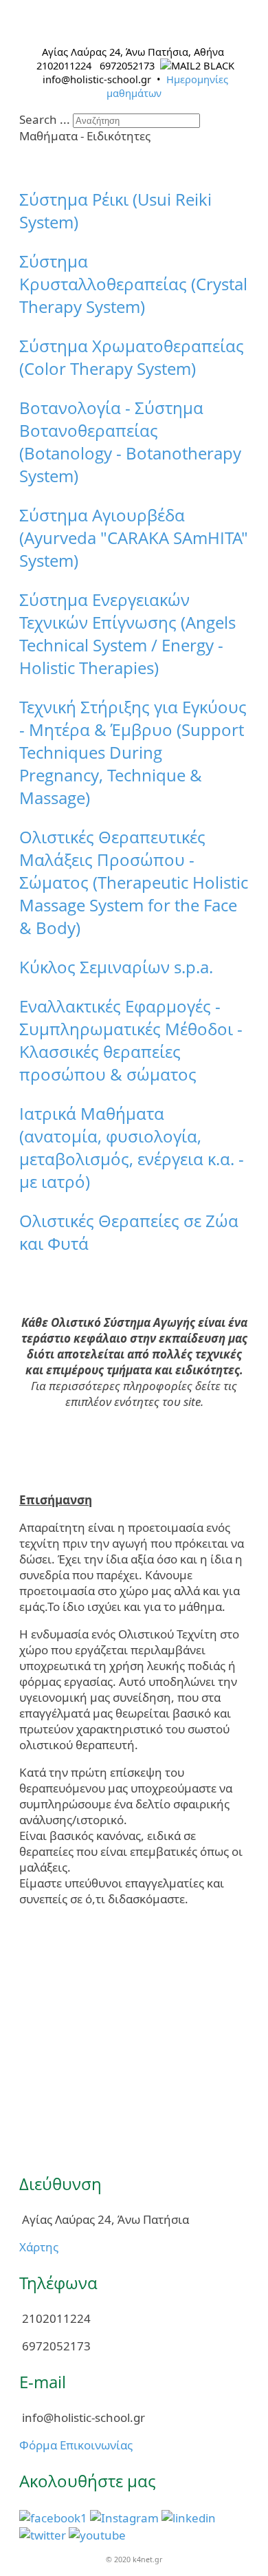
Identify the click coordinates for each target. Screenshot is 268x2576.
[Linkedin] (189, 2517)
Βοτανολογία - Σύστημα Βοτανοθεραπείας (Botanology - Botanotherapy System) (130, 442)
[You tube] (97, 2534)
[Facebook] (53, 2517)
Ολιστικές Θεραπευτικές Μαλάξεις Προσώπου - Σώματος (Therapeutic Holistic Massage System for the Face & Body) (134, 882)
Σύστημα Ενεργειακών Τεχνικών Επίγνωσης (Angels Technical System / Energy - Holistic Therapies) (127, 634)
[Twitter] (43, 2534)
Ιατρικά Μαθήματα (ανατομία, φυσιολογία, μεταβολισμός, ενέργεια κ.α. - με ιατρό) (132, 1147)
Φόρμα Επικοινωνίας (76, 2445)
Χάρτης (39, 2247)
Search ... (45, 119)
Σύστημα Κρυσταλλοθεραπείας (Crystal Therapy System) (133, 284)
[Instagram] (124, 2517)
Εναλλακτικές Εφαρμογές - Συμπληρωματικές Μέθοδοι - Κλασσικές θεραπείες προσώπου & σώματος (131, 1040)
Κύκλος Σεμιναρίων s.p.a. (116, 967)
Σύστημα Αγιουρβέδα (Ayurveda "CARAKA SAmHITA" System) (134, 538)
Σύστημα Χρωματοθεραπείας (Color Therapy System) (132, 357)
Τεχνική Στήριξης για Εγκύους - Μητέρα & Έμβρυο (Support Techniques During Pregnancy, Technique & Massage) (133, 752)
